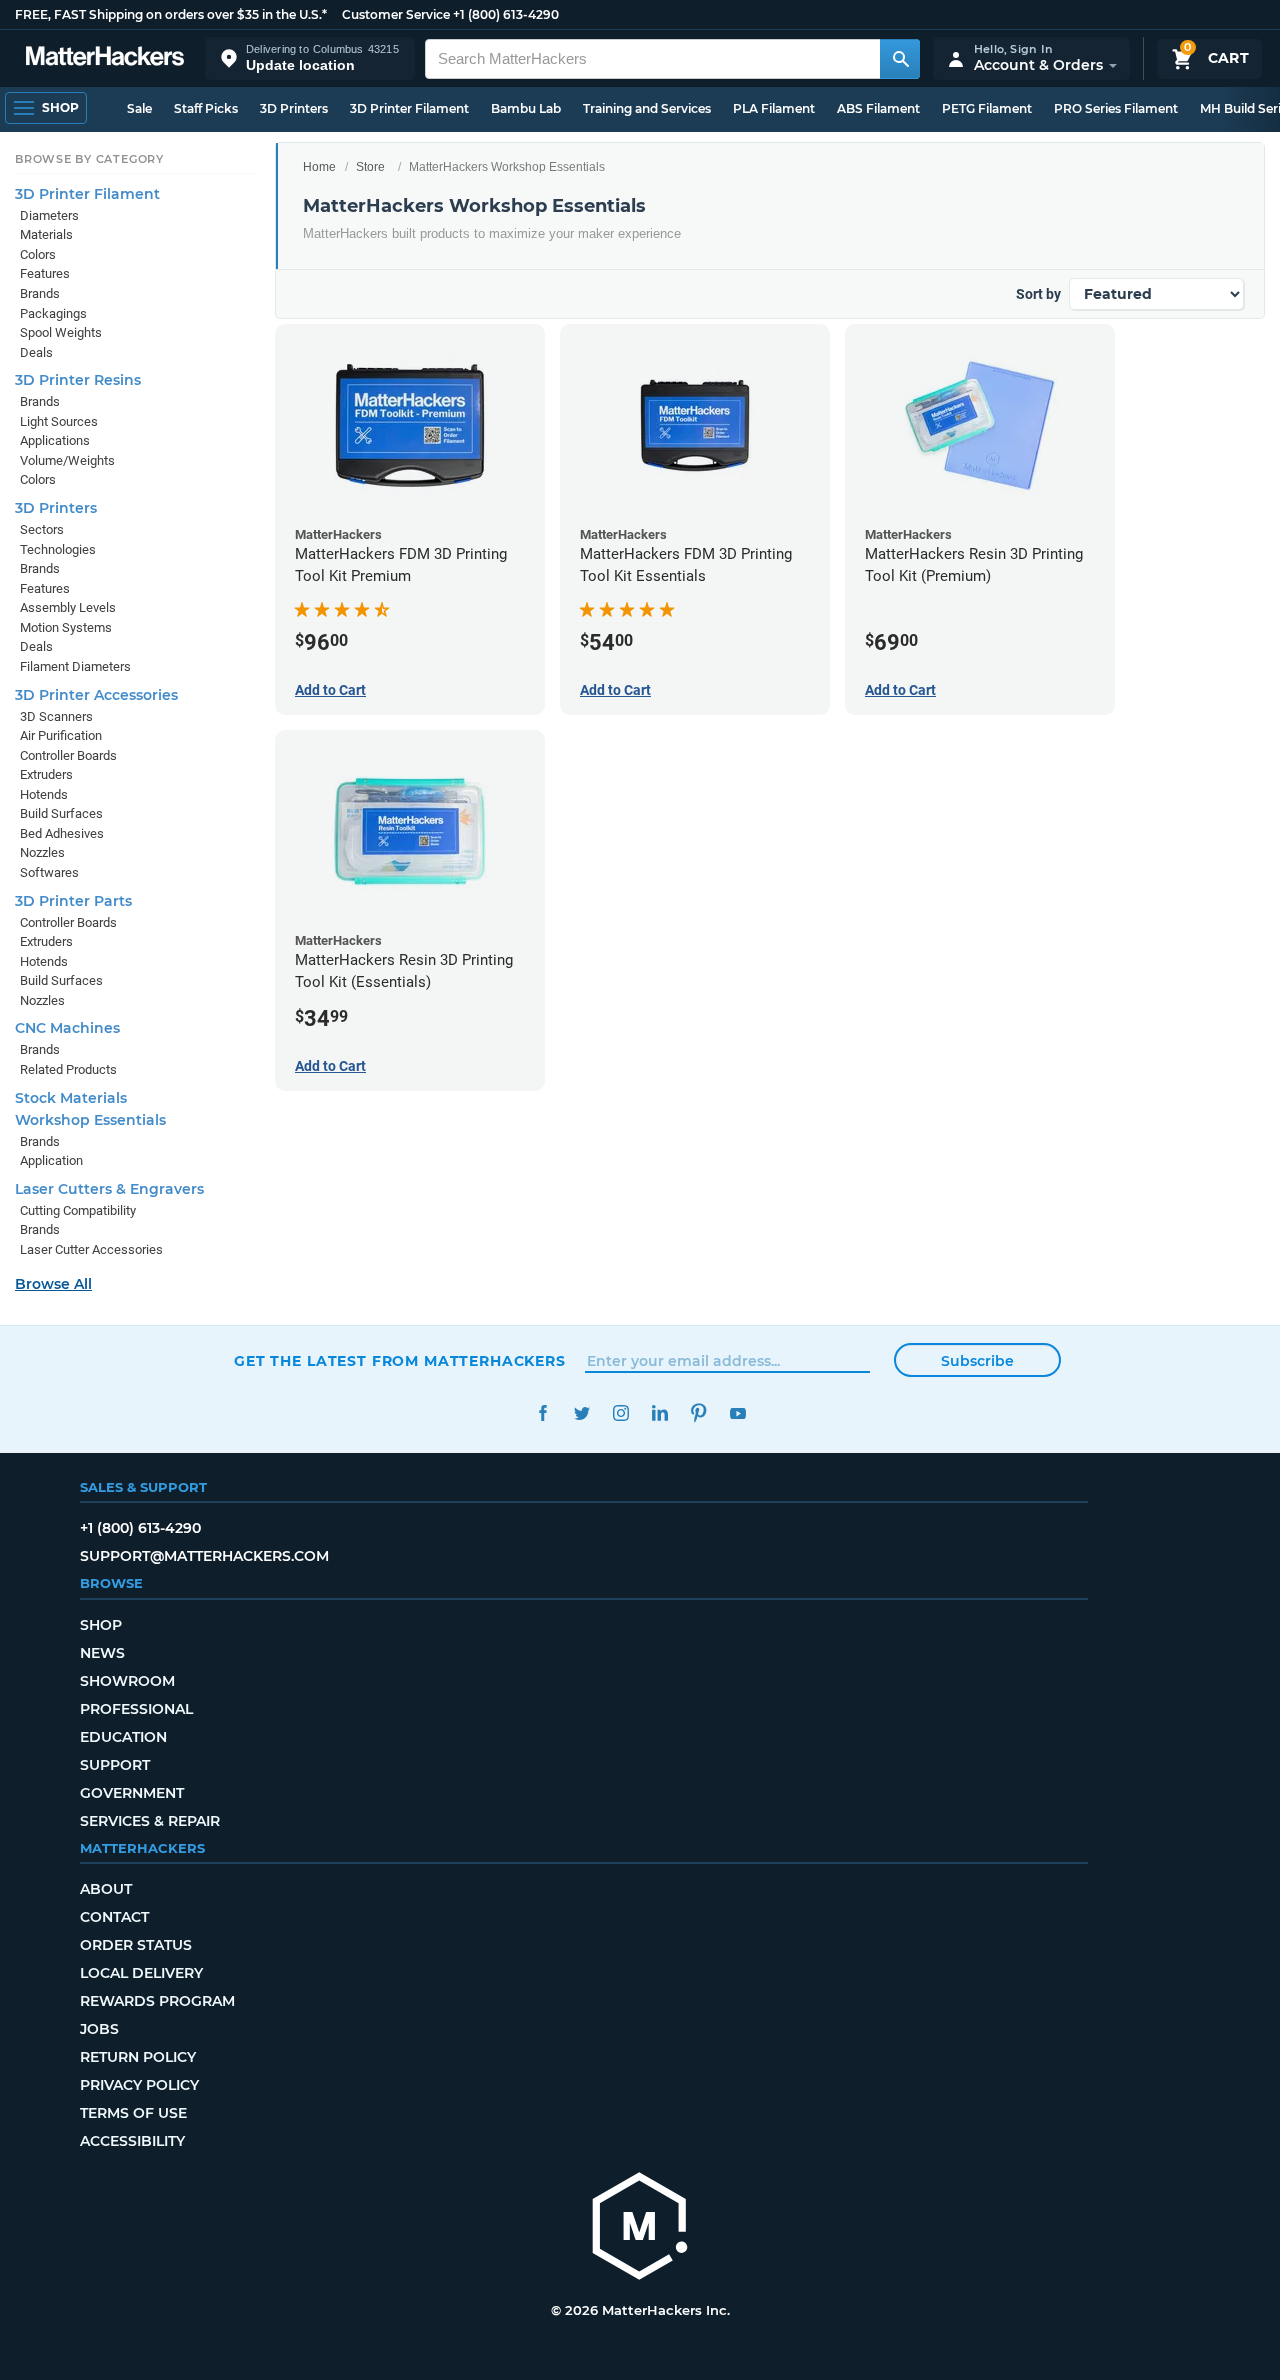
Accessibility (132, 2141)
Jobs (99, 2029)
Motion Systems (66, 627)
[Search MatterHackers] (900, 59)
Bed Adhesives (62, 833)
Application (51, 1160)
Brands (40, 293)
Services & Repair (150, 1821)
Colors (38, 254)
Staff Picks (206, 108)
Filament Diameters (75, 666)
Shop (101, 1625)
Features (45, 273)
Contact (114, 1917)
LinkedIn (659, 1413)
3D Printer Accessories (96, 695)
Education (123, 1737)
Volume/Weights (67, 460)
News (102, 1653)
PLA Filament (774, 108)
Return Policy (138, 2057)
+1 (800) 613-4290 (506, 14)
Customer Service (396, 14)
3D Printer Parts (73, 901)
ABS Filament (878, 108)
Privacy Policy (139, 2085)
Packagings (53, 313)
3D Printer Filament (409, 108)
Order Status (136, 1945)
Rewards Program (157, 2001)
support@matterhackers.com (204, 1556)
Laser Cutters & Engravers (109, 1189)
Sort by (1038, 294)
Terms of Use (133, 2113)
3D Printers (294, 108)
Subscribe (977, 1361)
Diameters (49, 215)
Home (319, 167)
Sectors (42, 529)
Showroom (127, 1681)
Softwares (49, 872)
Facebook (542, 1413)
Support (115, 1765)
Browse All (53, 1284)
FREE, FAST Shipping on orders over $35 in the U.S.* (171, 14)
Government (132, 1793)
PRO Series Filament (1116, 108)
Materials (46, 234)
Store (370, 167)
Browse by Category (89, 159)
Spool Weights (61, 332)
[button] (310, 58)
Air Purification (61, 735)
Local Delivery (141, 1973)
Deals (36, 352)
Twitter (581, 1413)
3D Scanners (56, 716)
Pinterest (698, 1413)
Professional (136, 1709)
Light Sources (59, 421)
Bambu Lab (526, 108)
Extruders (46, 774)
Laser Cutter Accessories (91, 1249)
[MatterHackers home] (105, 58)
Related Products (68, 1069)
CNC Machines (67, 1028)
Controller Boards (68, 755)
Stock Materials (71, 1098)
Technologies (58, 549)
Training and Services (647, 108)
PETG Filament (987, 108)
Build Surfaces (61, 813)
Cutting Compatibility (78, 1210)
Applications (55, 440)
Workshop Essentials (90, 1120)
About (106, 1889)
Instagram (620, 1413)
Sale (139, 108)
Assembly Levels (68, 607)
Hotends (44, 794)
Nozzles (42, 852)
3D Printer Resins (78, 380)
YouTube (737, 1413)
